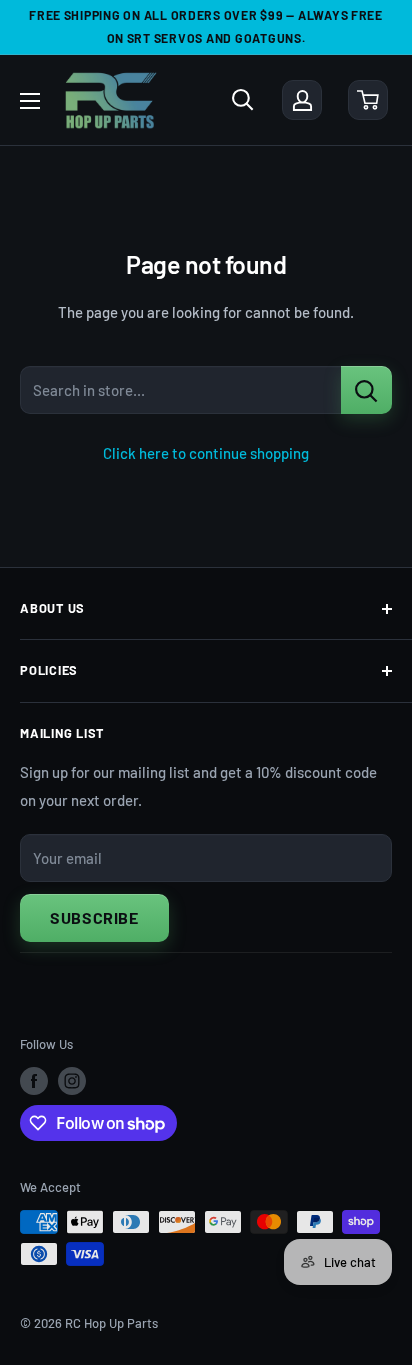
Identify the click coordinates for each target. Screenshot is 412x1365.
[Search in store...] (366, 390)
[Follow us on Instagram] (72, 1081)
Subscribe (94, 917)
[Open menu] (30, 101)
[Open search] (243, 100)
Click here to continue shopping (206, 453)
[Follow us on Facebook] (34, 1081)
